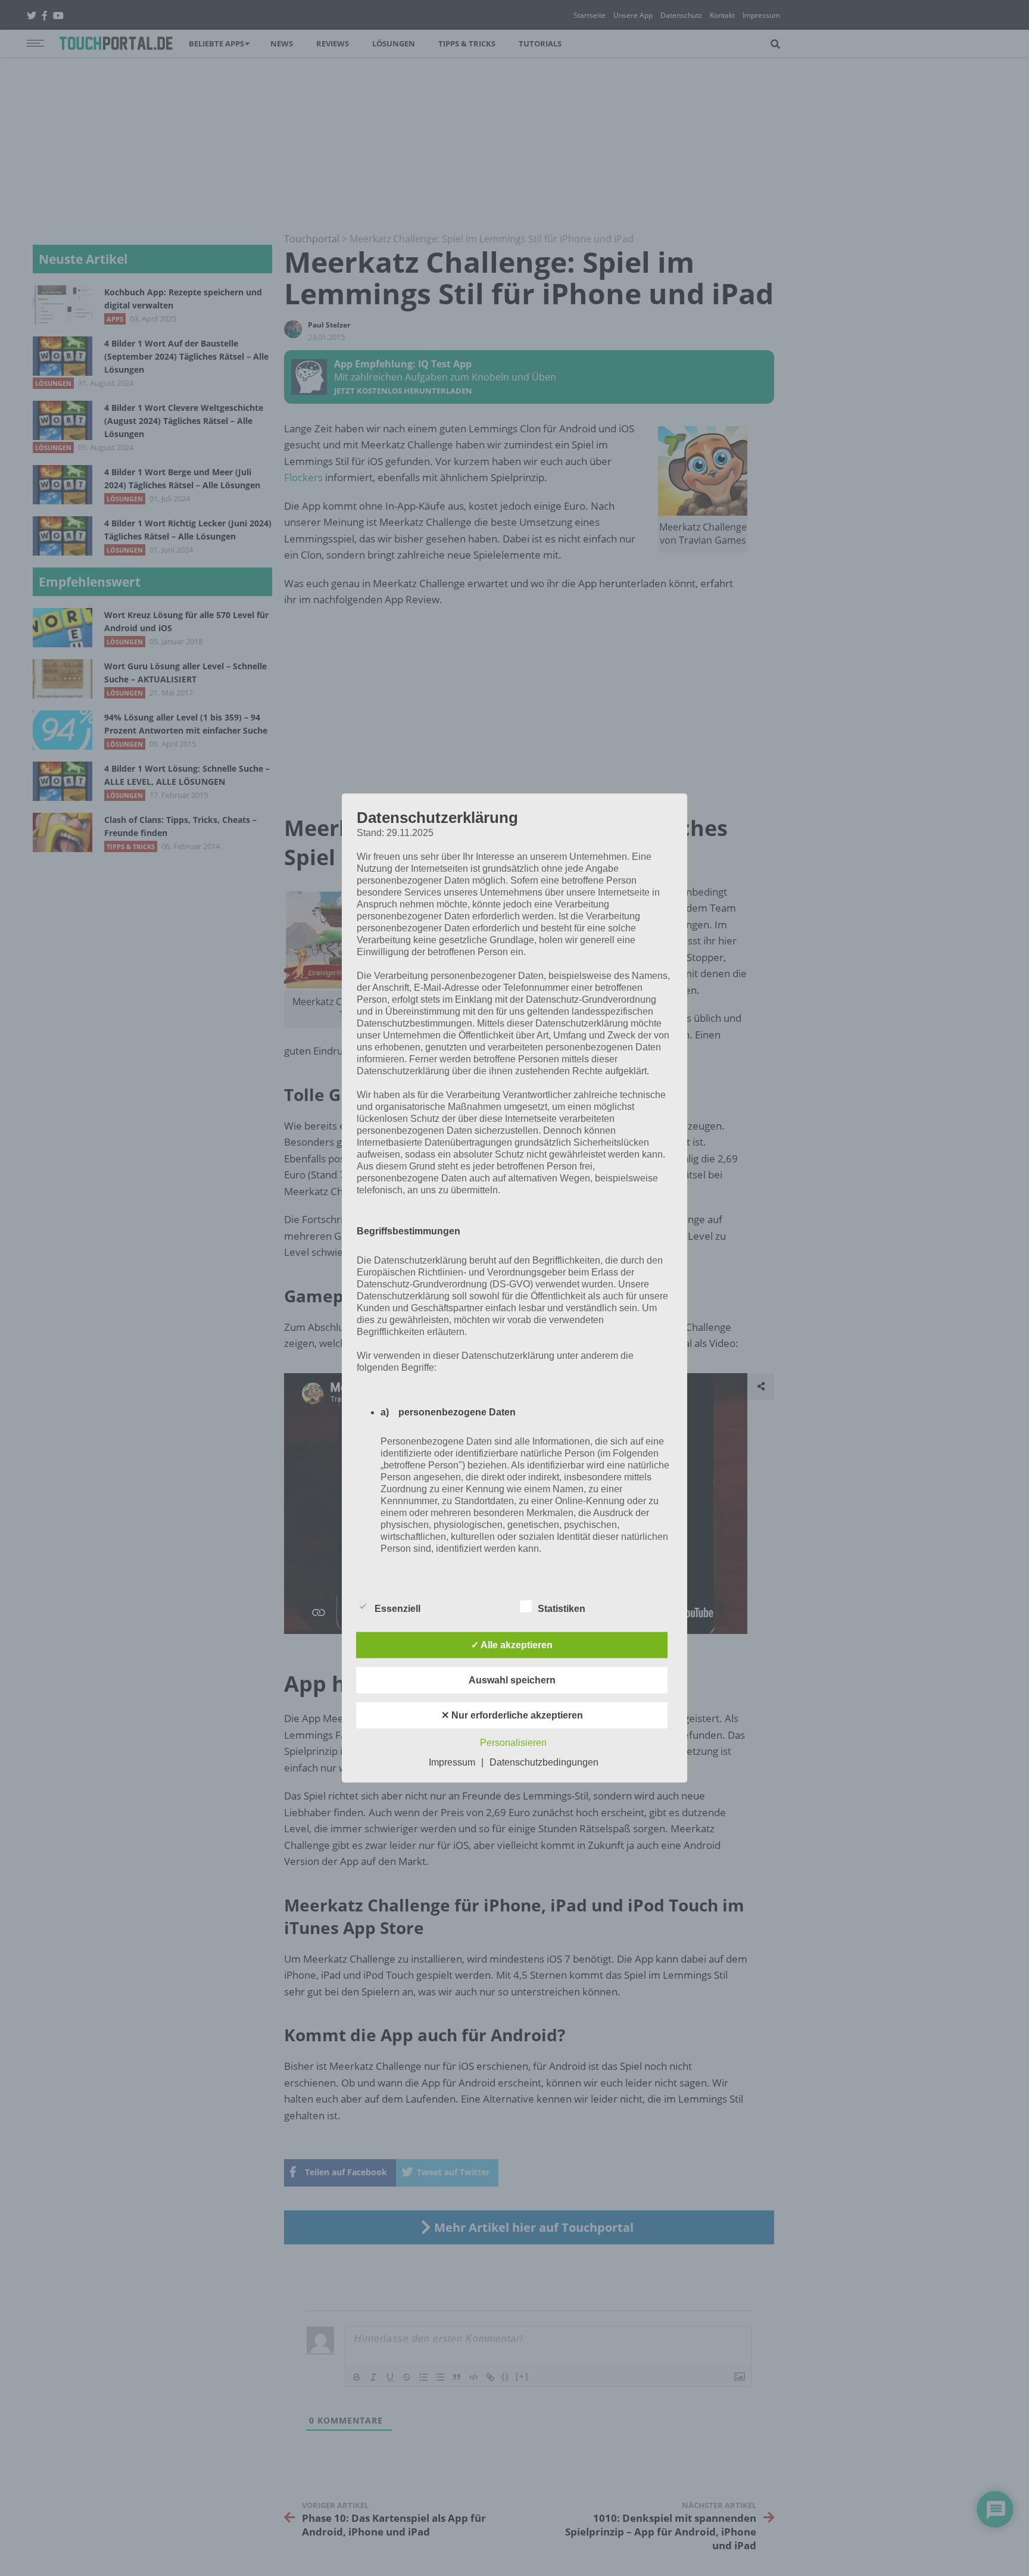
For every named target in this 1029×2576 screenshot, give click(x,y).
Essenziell (397, 1608)
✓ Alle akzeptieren (512, 1644)
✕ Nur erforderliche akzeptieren (512, 1715)
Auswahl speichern (512, 1680)
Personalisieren (513, 1742)
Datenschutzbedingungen (544, 1762)
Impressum (452, 1762)
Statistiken (562, 1608)
